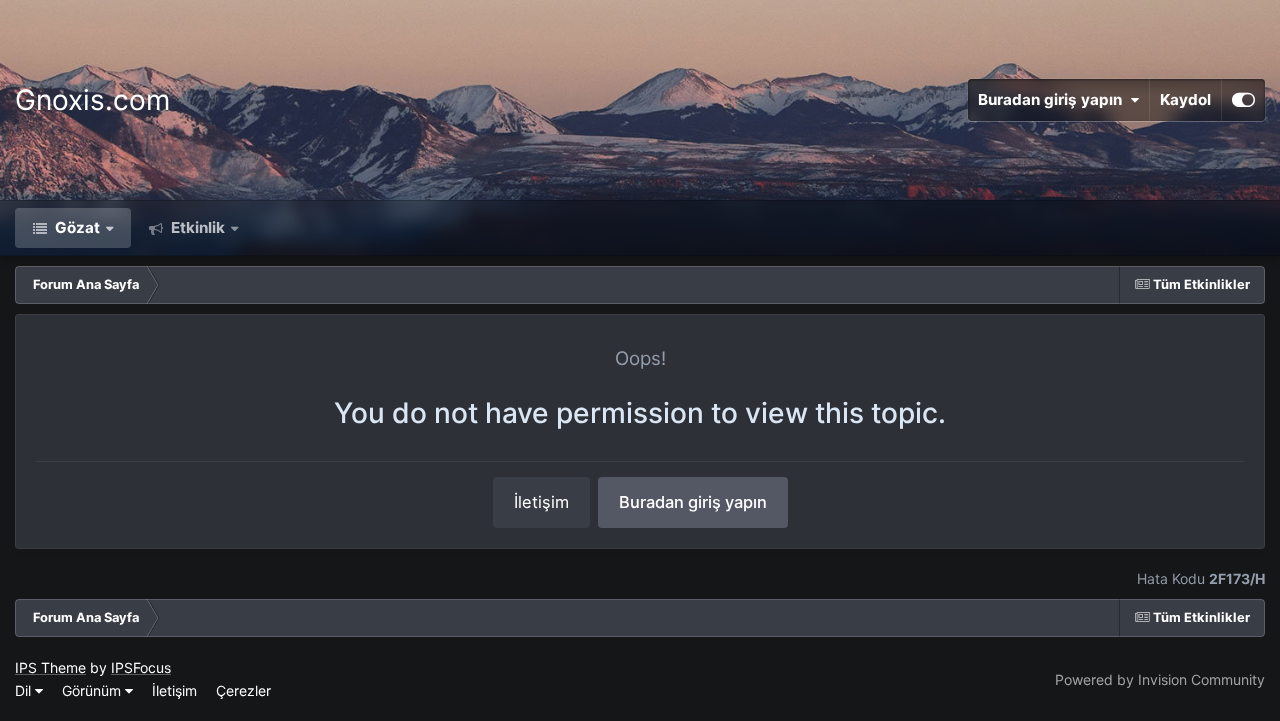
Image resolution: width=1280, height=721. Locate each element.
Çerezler (243, 690)
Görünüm (93, 690)
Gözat (75, 227)
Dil (25, 690)
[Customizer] (1243, 100)
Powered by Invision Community (1160, 679)
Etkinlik (196, 227)
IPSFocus (141, 667)
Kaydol (1185, 99)
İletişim (541, 502)
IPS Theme (50, 667)
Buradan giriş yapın (1054, 99)
